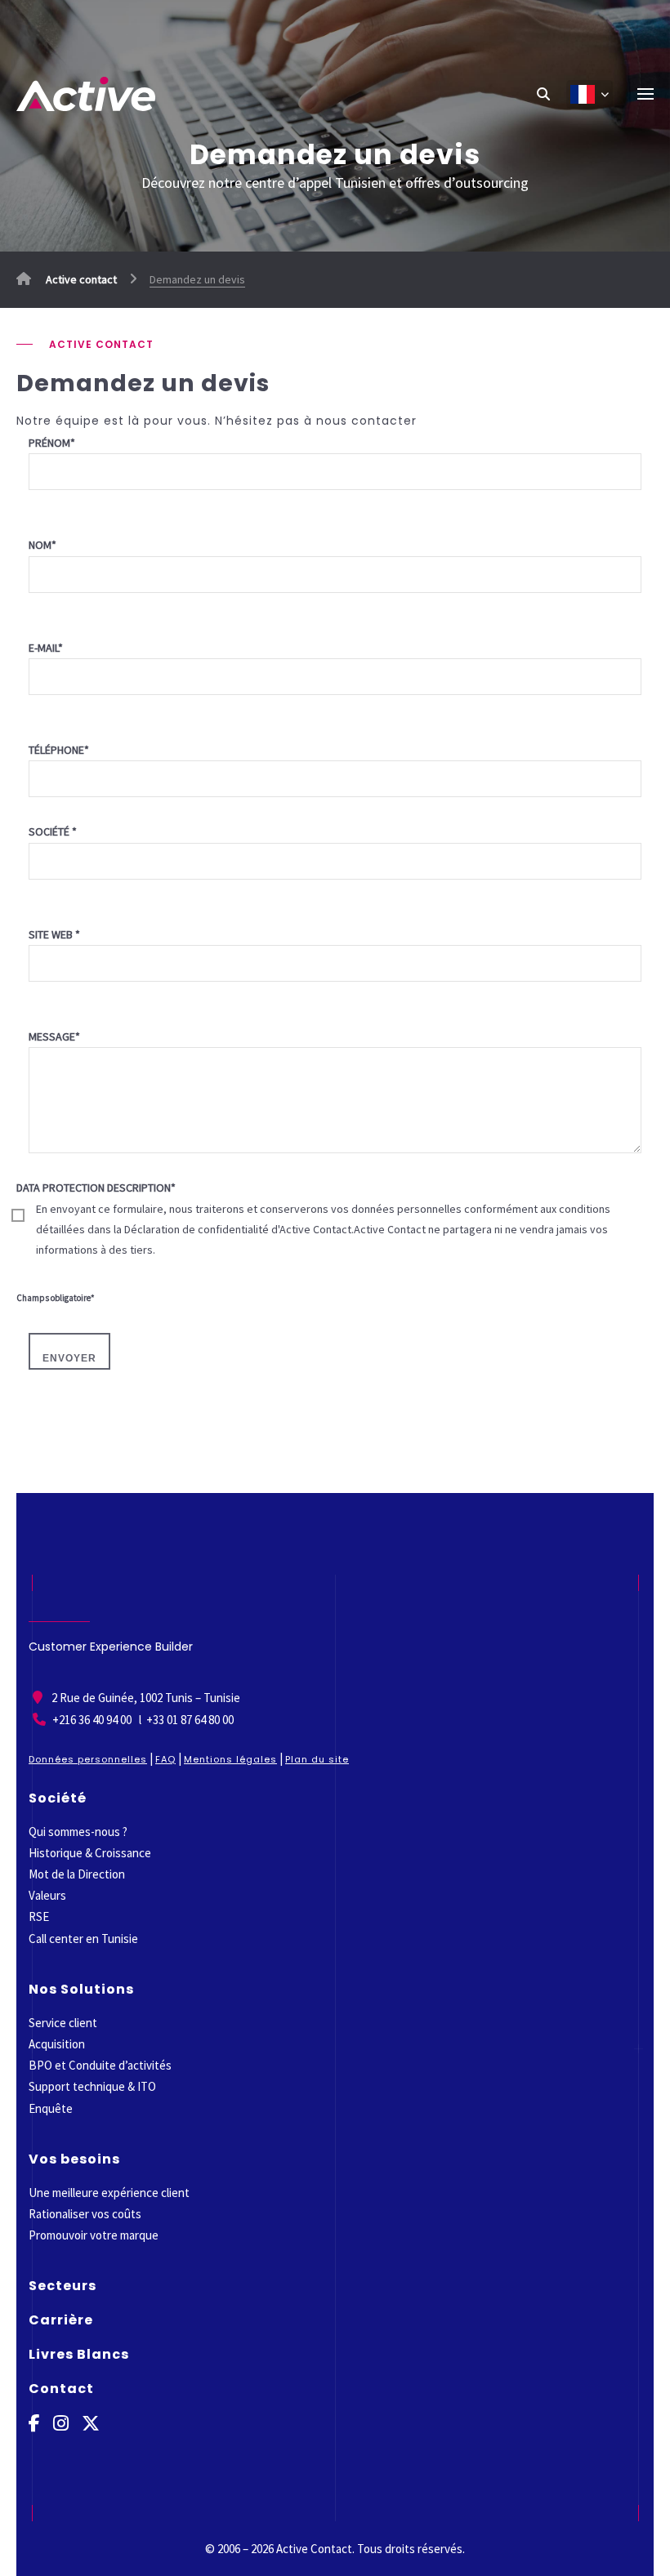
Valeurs (47, 1895)
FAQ (165, 1759)
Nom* (42, 545)
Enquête (51, 2108)
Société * (53, 831)
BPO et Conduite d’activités (100, 2065)
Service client (63, 2023)
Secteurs (63, 2286)
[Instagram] (61, 2424)
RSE (39, 1916)
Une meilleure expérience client (109, 2193)
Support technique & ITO (92, 2086)
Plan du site (317, 1759)
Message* (54, 1036)
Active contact (80, 279)
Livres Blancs (79, 2354)
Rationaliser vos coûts (85, 2214)
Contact (61, 2389)
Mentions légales (230, 1759)
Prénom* (52, 443)
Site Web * (54, 934)
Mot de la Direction (77, 1874)
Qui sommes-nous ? (78, 1832)
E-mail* (46, 648)
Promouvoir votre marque (94, 2235)
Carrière (61, 2320)
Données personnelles (88, 1759)
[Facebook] (34, 2424)
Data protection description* (313, 1219)
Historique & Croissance (90, 1853)
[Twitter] (91, 2424)
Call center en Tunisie (83, 1939)
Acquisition (57, 2044)
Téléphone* (59, 750)
